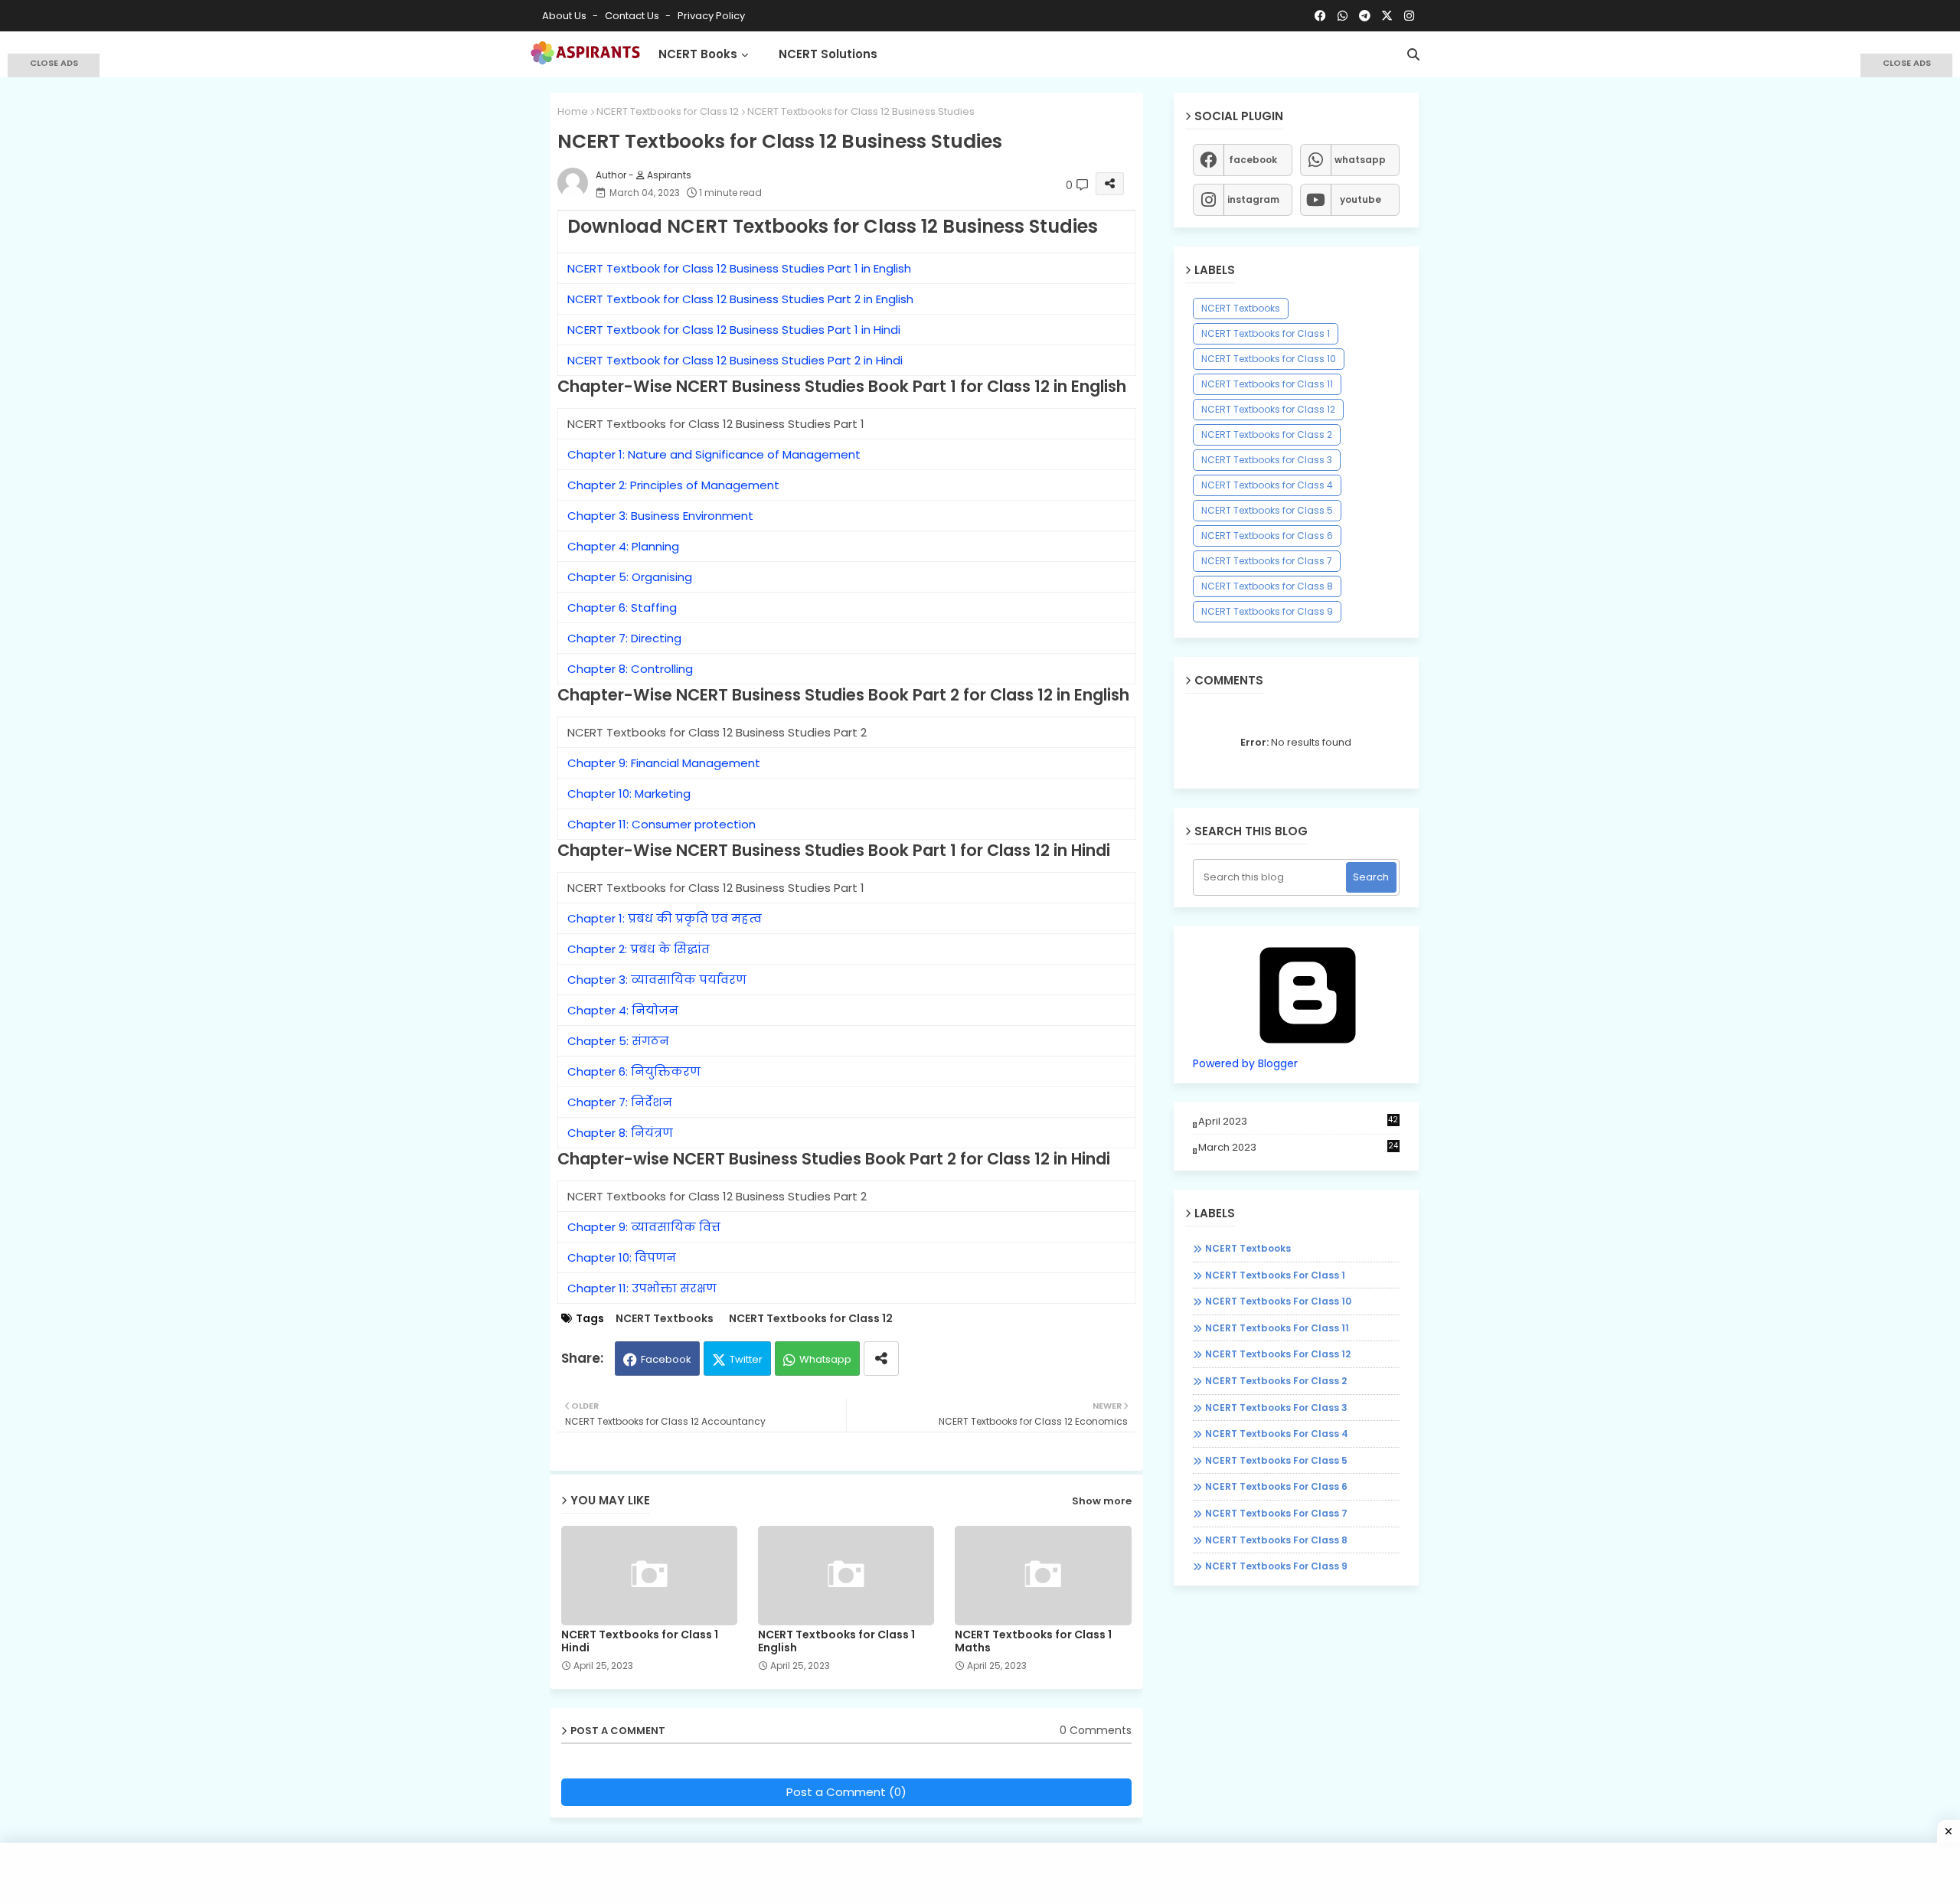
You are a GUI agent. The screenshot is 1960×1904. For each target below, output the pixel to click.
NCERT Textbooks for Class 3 (1267, 460)
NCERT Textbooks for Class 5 (1267, 510)
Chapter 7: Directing (624, 638)
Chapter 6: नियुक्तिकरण (634, 1071)
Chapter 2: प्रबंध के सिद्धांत (639, 949)
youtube (1361, 199)
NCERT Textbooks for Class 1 (1266, 333)
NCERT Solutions (828, 54)
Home (573, 111)
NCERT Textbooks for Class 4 (1267, 485)
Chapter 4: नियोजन (623, 1010)
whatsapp (1360, 160)
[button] (1413, 54)
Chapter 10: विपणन (622, 1257)
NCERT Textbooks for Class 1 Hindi (640, 1641)
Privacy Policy (711, 16)
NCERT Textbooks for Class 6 (1267, 536)
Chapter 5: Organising (630, 577)
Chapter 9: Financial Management (664, 763)
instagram (1253, 199)
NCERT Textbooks (665, 1319)
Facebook (666, 1359)
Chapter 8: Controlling (630, 669)
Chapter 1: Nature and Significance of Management (714, 454)
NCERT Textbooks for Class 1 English (836, 1641)
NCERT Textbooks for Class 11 (1267, 384)
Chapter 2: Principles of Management (673, 485)
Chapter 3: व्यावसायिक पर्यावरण (657, 980)
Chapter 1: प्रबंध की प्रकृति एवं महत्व (665, 918)
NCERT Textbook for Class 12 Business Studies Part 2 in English (740, 299)
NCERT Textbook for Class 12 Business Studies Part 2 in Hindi (735, 360)
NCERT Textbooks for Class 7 (1267, 561)
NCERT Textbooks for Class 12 (668, 111)
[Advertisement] (54, 299)
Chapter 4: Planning (623, 546)
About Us (565, 16)
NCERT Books (698, 54)
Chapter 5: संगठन (618, 1041)
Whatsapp (825, 1359)
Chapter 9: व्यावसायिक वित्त (644, 1227)
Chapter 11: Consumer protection (661, 824)
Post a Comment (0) (846, 1792)
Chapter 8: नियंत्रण (620, 1133)
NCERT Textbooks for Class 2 (1267, 434)
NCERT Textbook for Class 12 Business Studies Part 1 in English (739, 268)
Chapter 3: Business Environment (660, 516)
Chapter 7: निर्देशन (620, 1102)
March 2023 (1298, 1147)
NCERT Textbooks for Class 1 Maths (1033, 1641)
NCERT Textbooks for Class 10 (1269, 359)
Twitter (746, 1359)
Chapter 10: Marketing (629, 794)
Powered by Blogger (1245, 1063)
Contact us (633, 16)
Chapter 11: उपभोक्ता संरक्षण (642, 1288)
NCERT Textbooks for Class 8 (1267, 586)
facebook (1253, 160)
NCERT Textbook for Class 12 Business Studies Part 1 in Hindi (734, 330)
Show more (1102, 1501)
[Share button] (881, 1359)
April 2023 (1298, 1121)
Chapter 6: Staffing (622, 607)
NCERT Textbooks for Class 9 (1267, 611)
